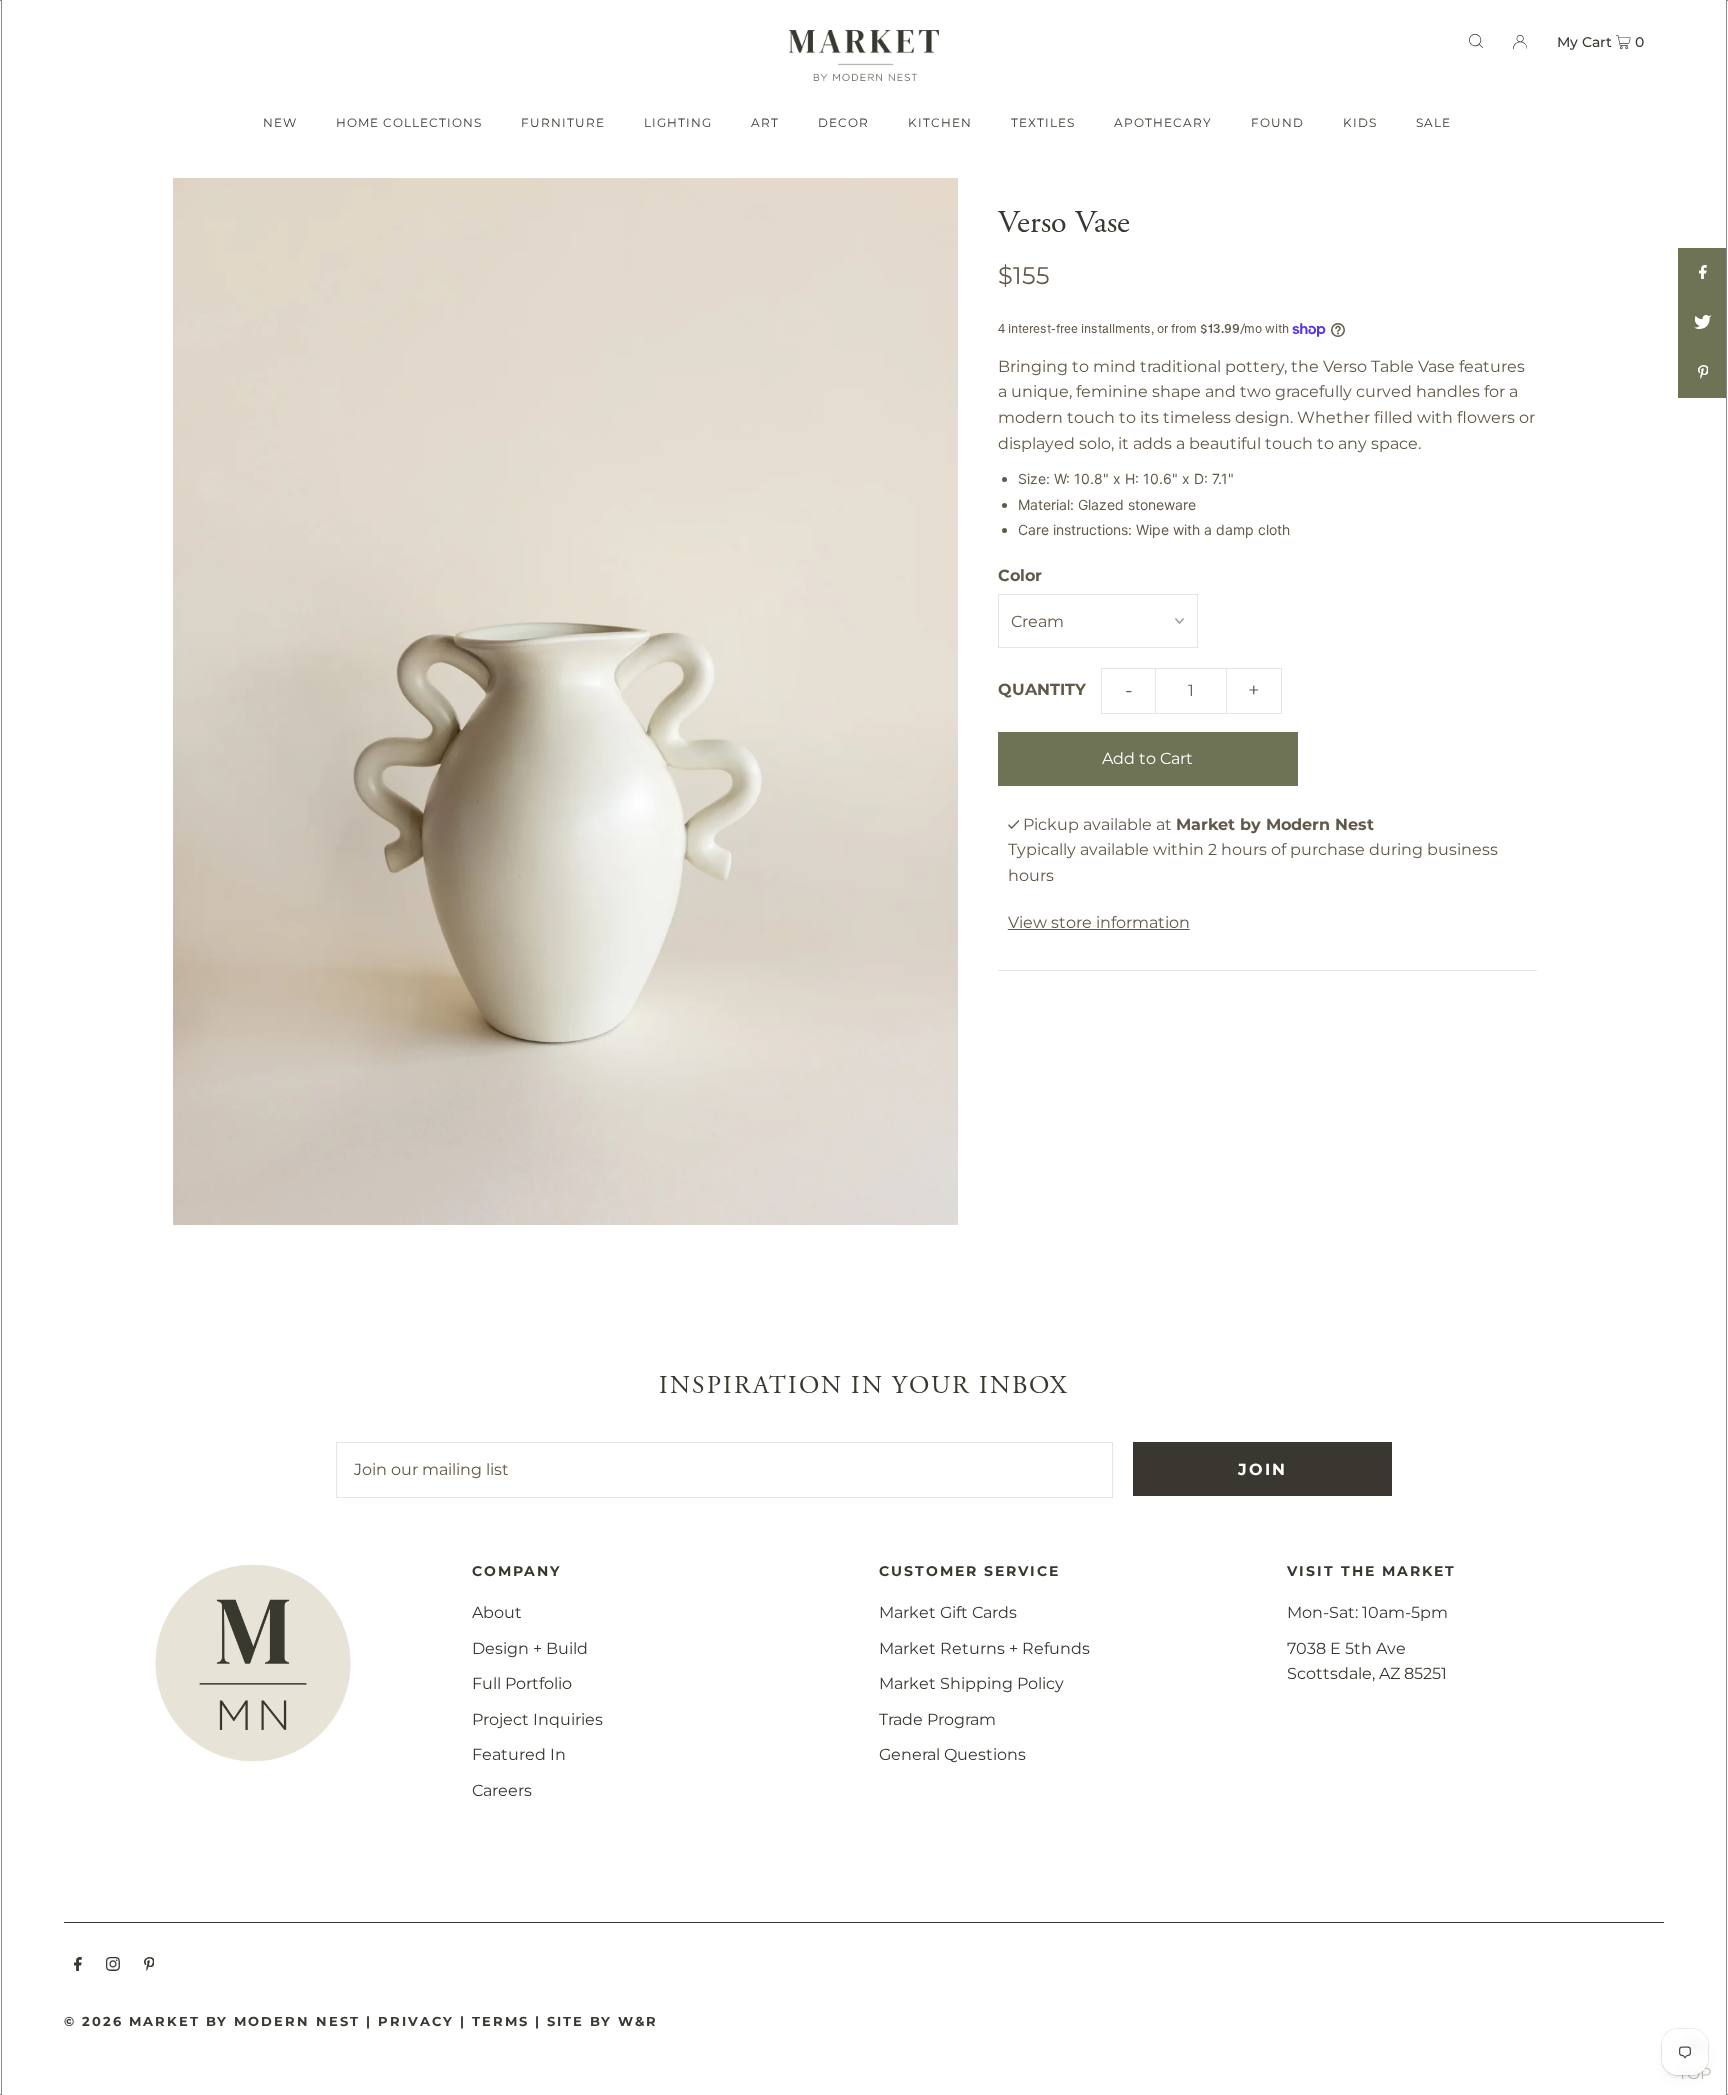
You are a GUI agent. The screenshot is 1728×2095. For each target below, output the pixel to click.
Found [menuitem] (1277, 122)
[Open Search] (1476, 41)
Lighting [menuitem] (678, 122)
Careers (502, 1790)
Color (1020, 575)
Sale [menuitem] (1433, 122)
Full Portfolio (522, 1683)
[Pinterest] (149, 1966)
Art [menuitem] (765, 122)
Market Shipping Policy (971, 1683)
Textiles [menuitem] (1043, 122)
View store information (1099, 922)
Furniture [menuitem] (563, 122)
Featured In (519, 1754)
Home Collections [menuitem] (409, 122)
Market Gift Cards (948, 1612)
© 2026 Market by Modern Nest (212, 2021)
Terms (500, 2021)
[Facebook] (78, 1966)
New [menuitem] (280, 122)
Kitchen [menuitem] (940, 122)
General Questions (952, 1754)
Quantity (1042, 689)
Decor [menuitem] (843, 122)
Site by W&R (602, 2021)
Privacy (416, 2021)
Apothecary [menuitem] (1163, 122)
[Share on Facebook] (1703, 273)
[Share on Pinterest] (1703, 373)
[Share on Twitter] (1703, 323)
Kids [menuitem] (1360, 122)
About (497, 1612)
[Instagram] (113, 1966)
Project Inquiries (537, 1719)
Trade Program (937, 1719)
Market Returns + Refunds (984, 1648)
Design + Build (530, 1648)
